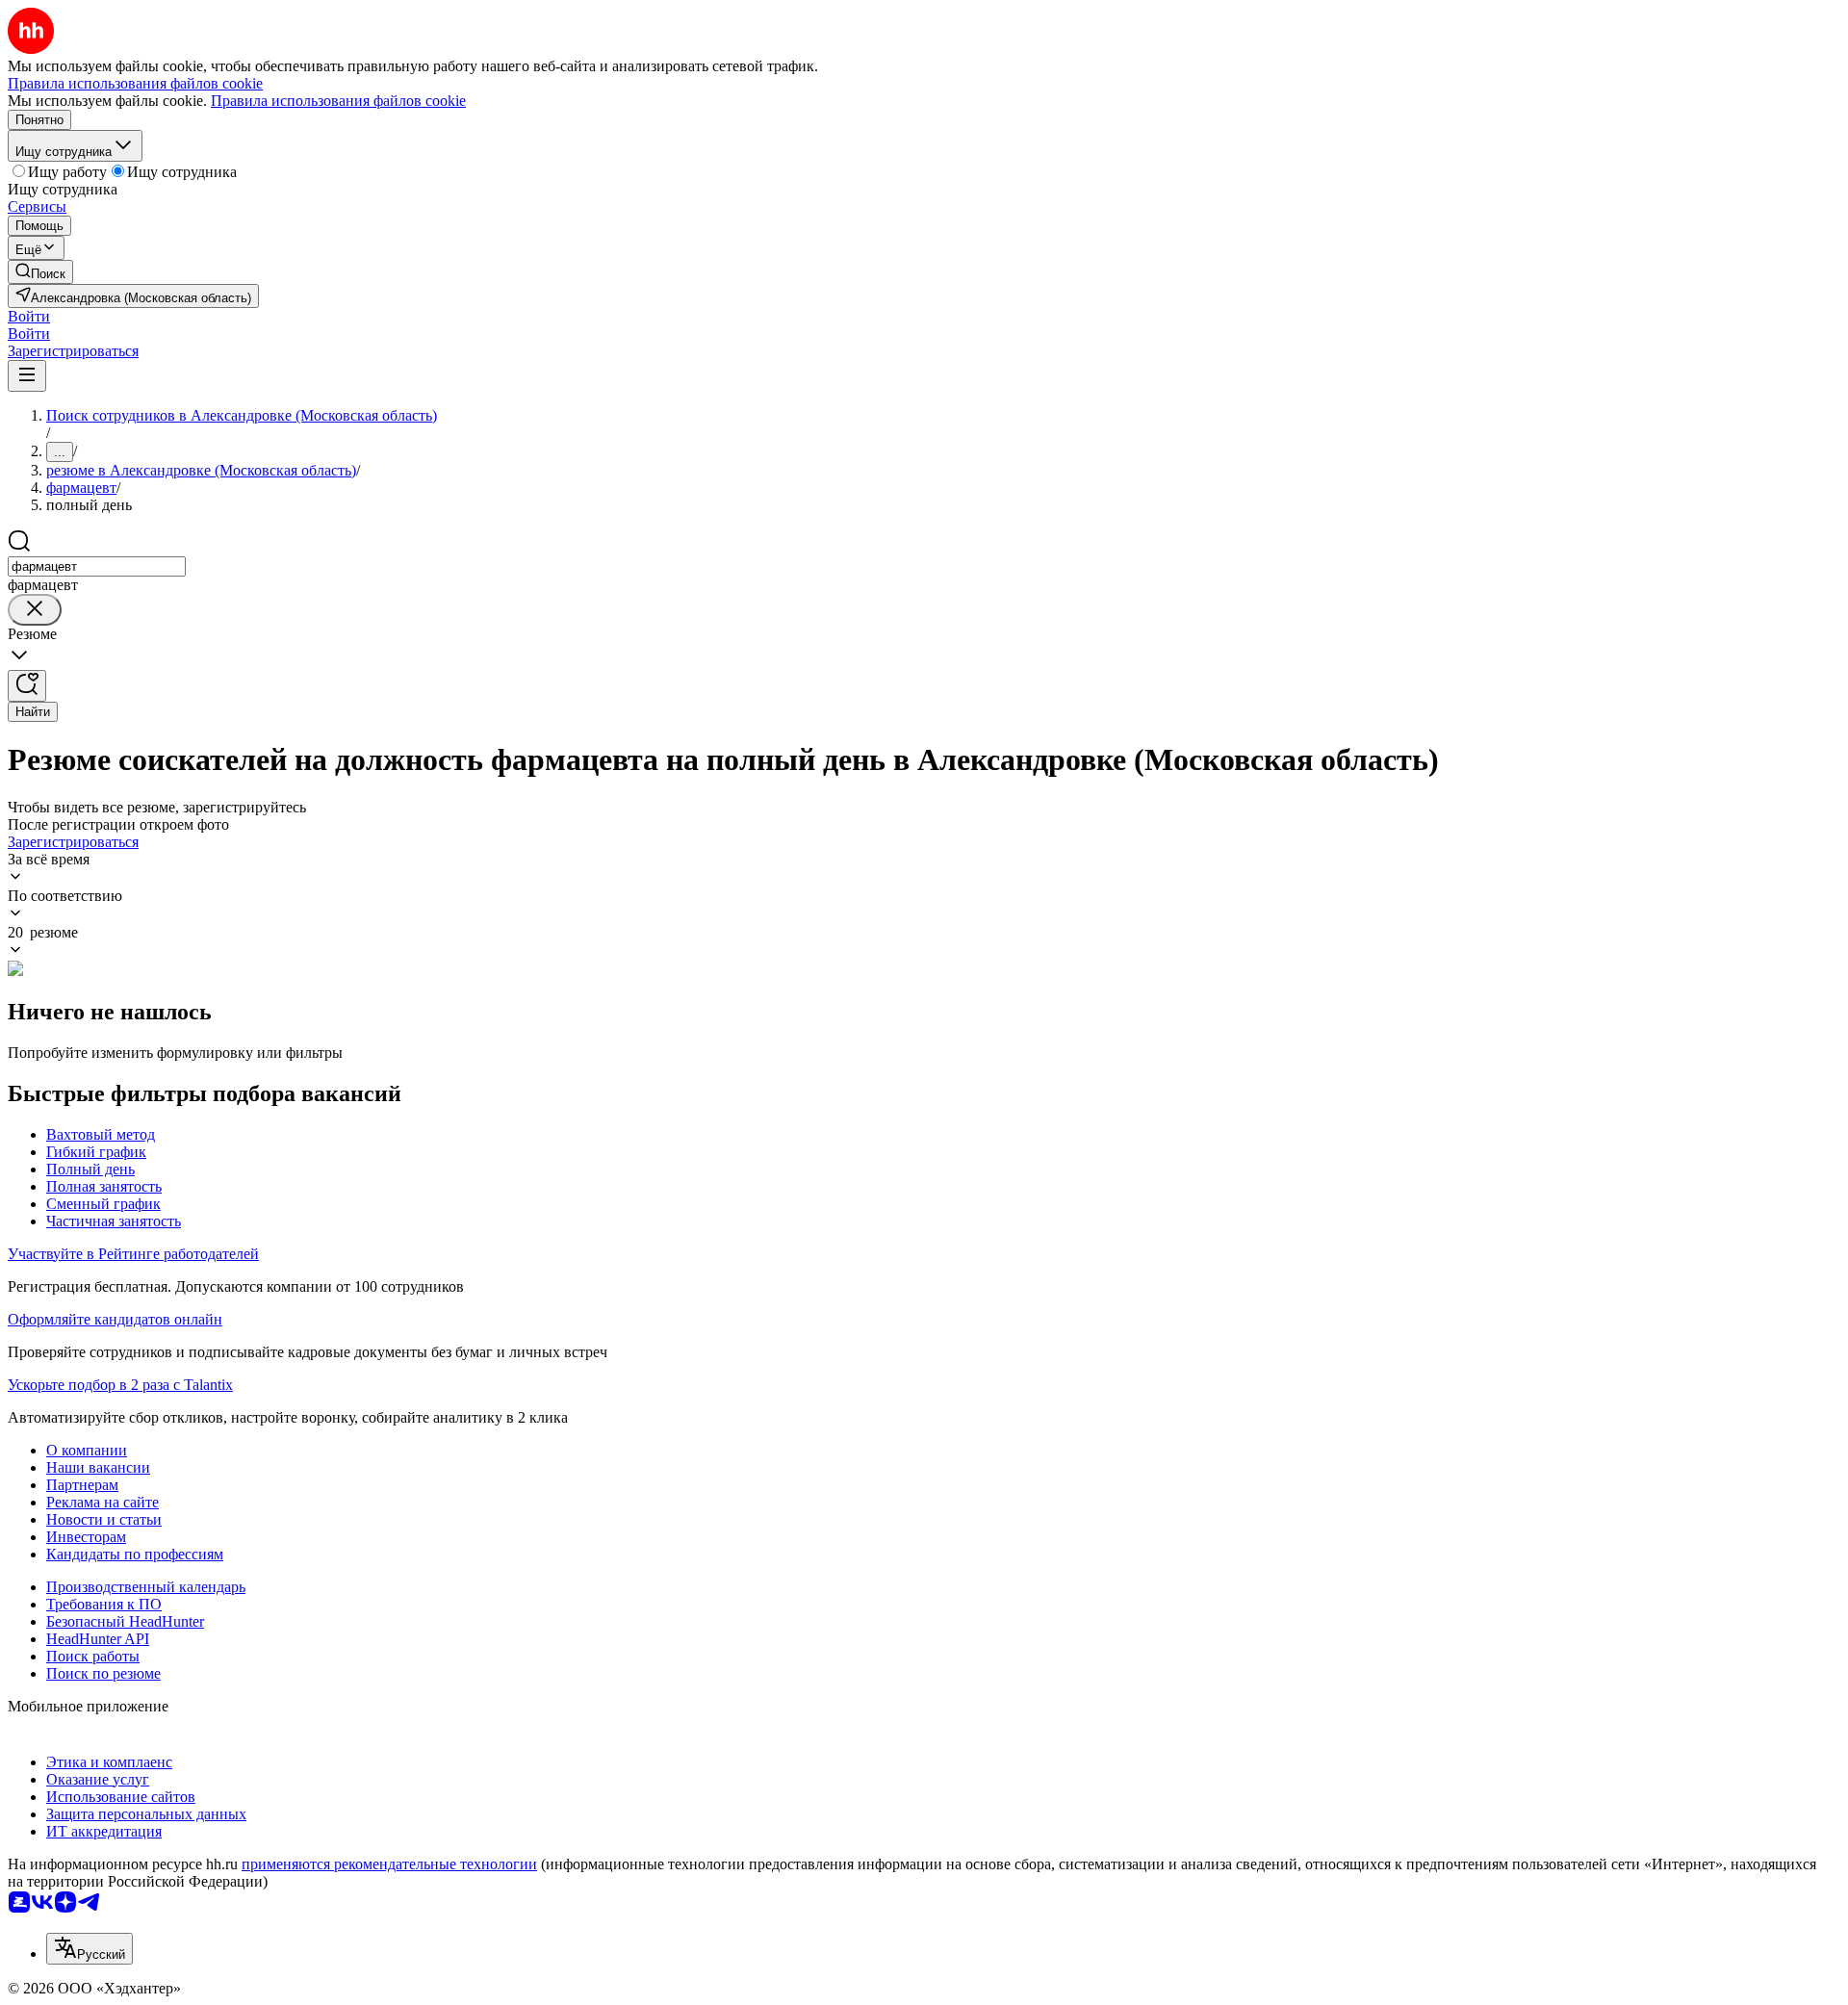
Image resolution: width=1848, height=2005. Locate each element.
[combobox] (97, 566)
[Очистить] (35, 610)
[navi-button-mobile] (27, 376)
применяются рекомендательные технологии (389, 1864)
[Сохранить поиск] (27, 686)
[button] (29, 316)
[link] (40, 272)
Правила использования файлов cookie (338, 101)
